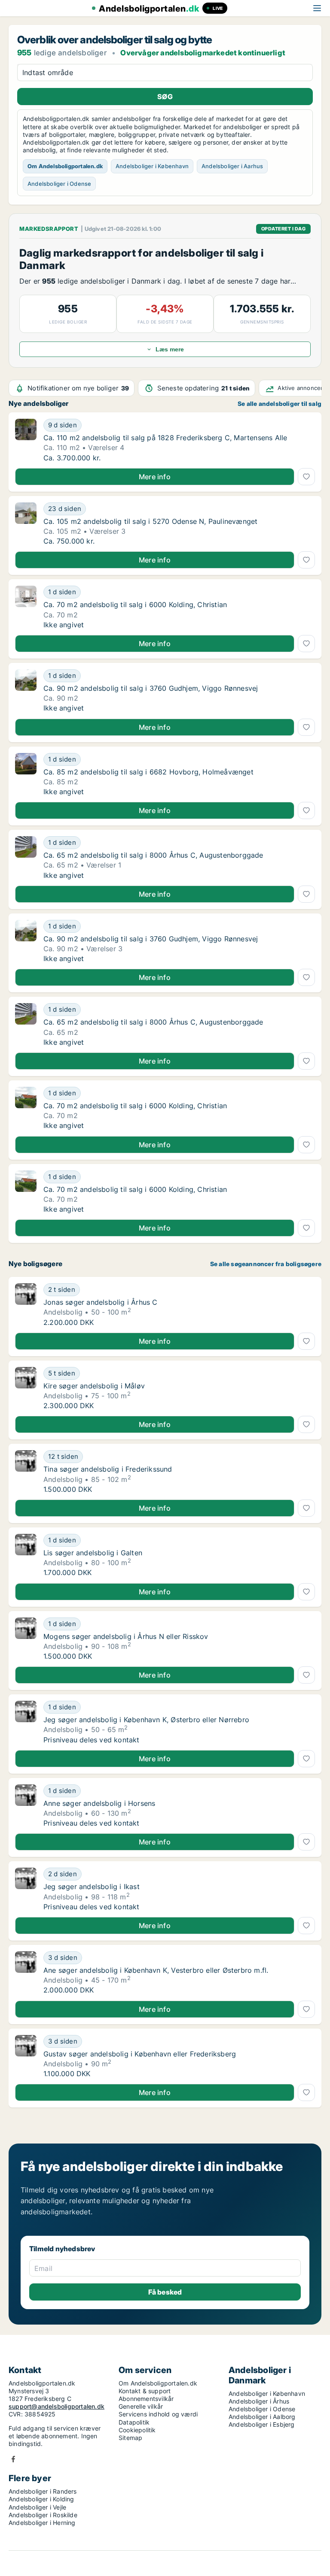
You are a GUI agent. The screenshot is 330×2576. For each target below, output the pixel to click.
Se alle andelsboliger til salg (280, 404)
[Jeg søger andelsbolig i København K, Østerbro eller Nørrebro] (26, 1722)
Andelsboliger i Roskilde (43, 2515)
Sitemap (130, 2438)
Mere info (155, 477)
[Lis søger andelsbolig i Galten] (26, 1555)
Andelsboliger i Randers (43, 2491)
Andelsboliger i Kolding (41, 2499)
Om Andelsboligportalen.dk (65, 166)
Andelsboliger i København (152, 166)
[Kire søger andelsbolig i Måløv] (26, 1388)
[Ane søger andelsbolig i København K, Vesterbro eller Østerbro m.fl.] (26, 1973)
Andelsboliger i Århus (259, 2401)
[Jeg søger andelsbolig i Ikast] (26, 1889)
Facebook (13, 2459)
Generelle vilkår (141, 2406)
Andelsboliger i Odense (59, 184)
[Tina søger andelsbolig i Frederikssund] (26, 1472)
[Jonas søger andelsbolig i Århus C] (26, 1305)
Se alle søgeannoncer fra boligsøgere (266, 1264)
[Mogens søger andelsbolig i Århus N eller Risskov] (26, 1639)
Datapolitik (134, 2422)
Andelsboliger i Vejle (37, 2507)
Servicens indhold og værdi (158, 2414)
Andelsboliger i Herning (42, 2523)
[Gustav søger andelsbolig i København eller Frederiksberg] (26, 2056)
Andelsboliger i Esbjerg (262, 2424)
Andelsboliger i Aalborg (262, 2417)
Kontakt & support (145, 2391)
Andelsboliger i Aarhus (232, 166)
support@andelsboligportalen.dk (57, 2406)
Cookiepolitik (137, 2430)
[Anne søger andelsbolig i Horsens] (26, 1806)
